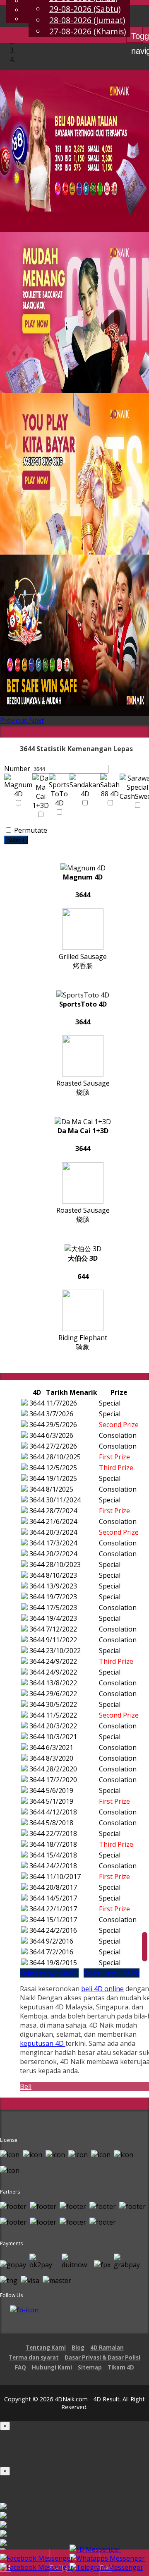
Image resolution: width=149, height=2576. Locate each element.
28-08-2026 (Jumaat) (87, 20)
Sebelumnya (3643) (49, 1973)
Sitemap (90, 2367)
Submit (16, 840)
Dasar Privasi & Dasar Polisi (102, 2357)
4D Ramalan (107, 2348)
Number (17, 769)
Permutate (30, 830)
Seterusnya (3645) (112, 1973)
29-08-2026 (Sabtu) (85, 9)
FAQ (20, 2367)
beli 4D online (102, 1989)
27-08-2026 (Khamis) (88, 31)
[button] (14, 721)
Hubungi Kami (52, 2367)
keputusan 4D (43, 2043)
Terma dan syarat (34, 2357)
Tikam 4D (121, 2367)
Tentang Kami (46, 2348)
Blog (78, 2348)
